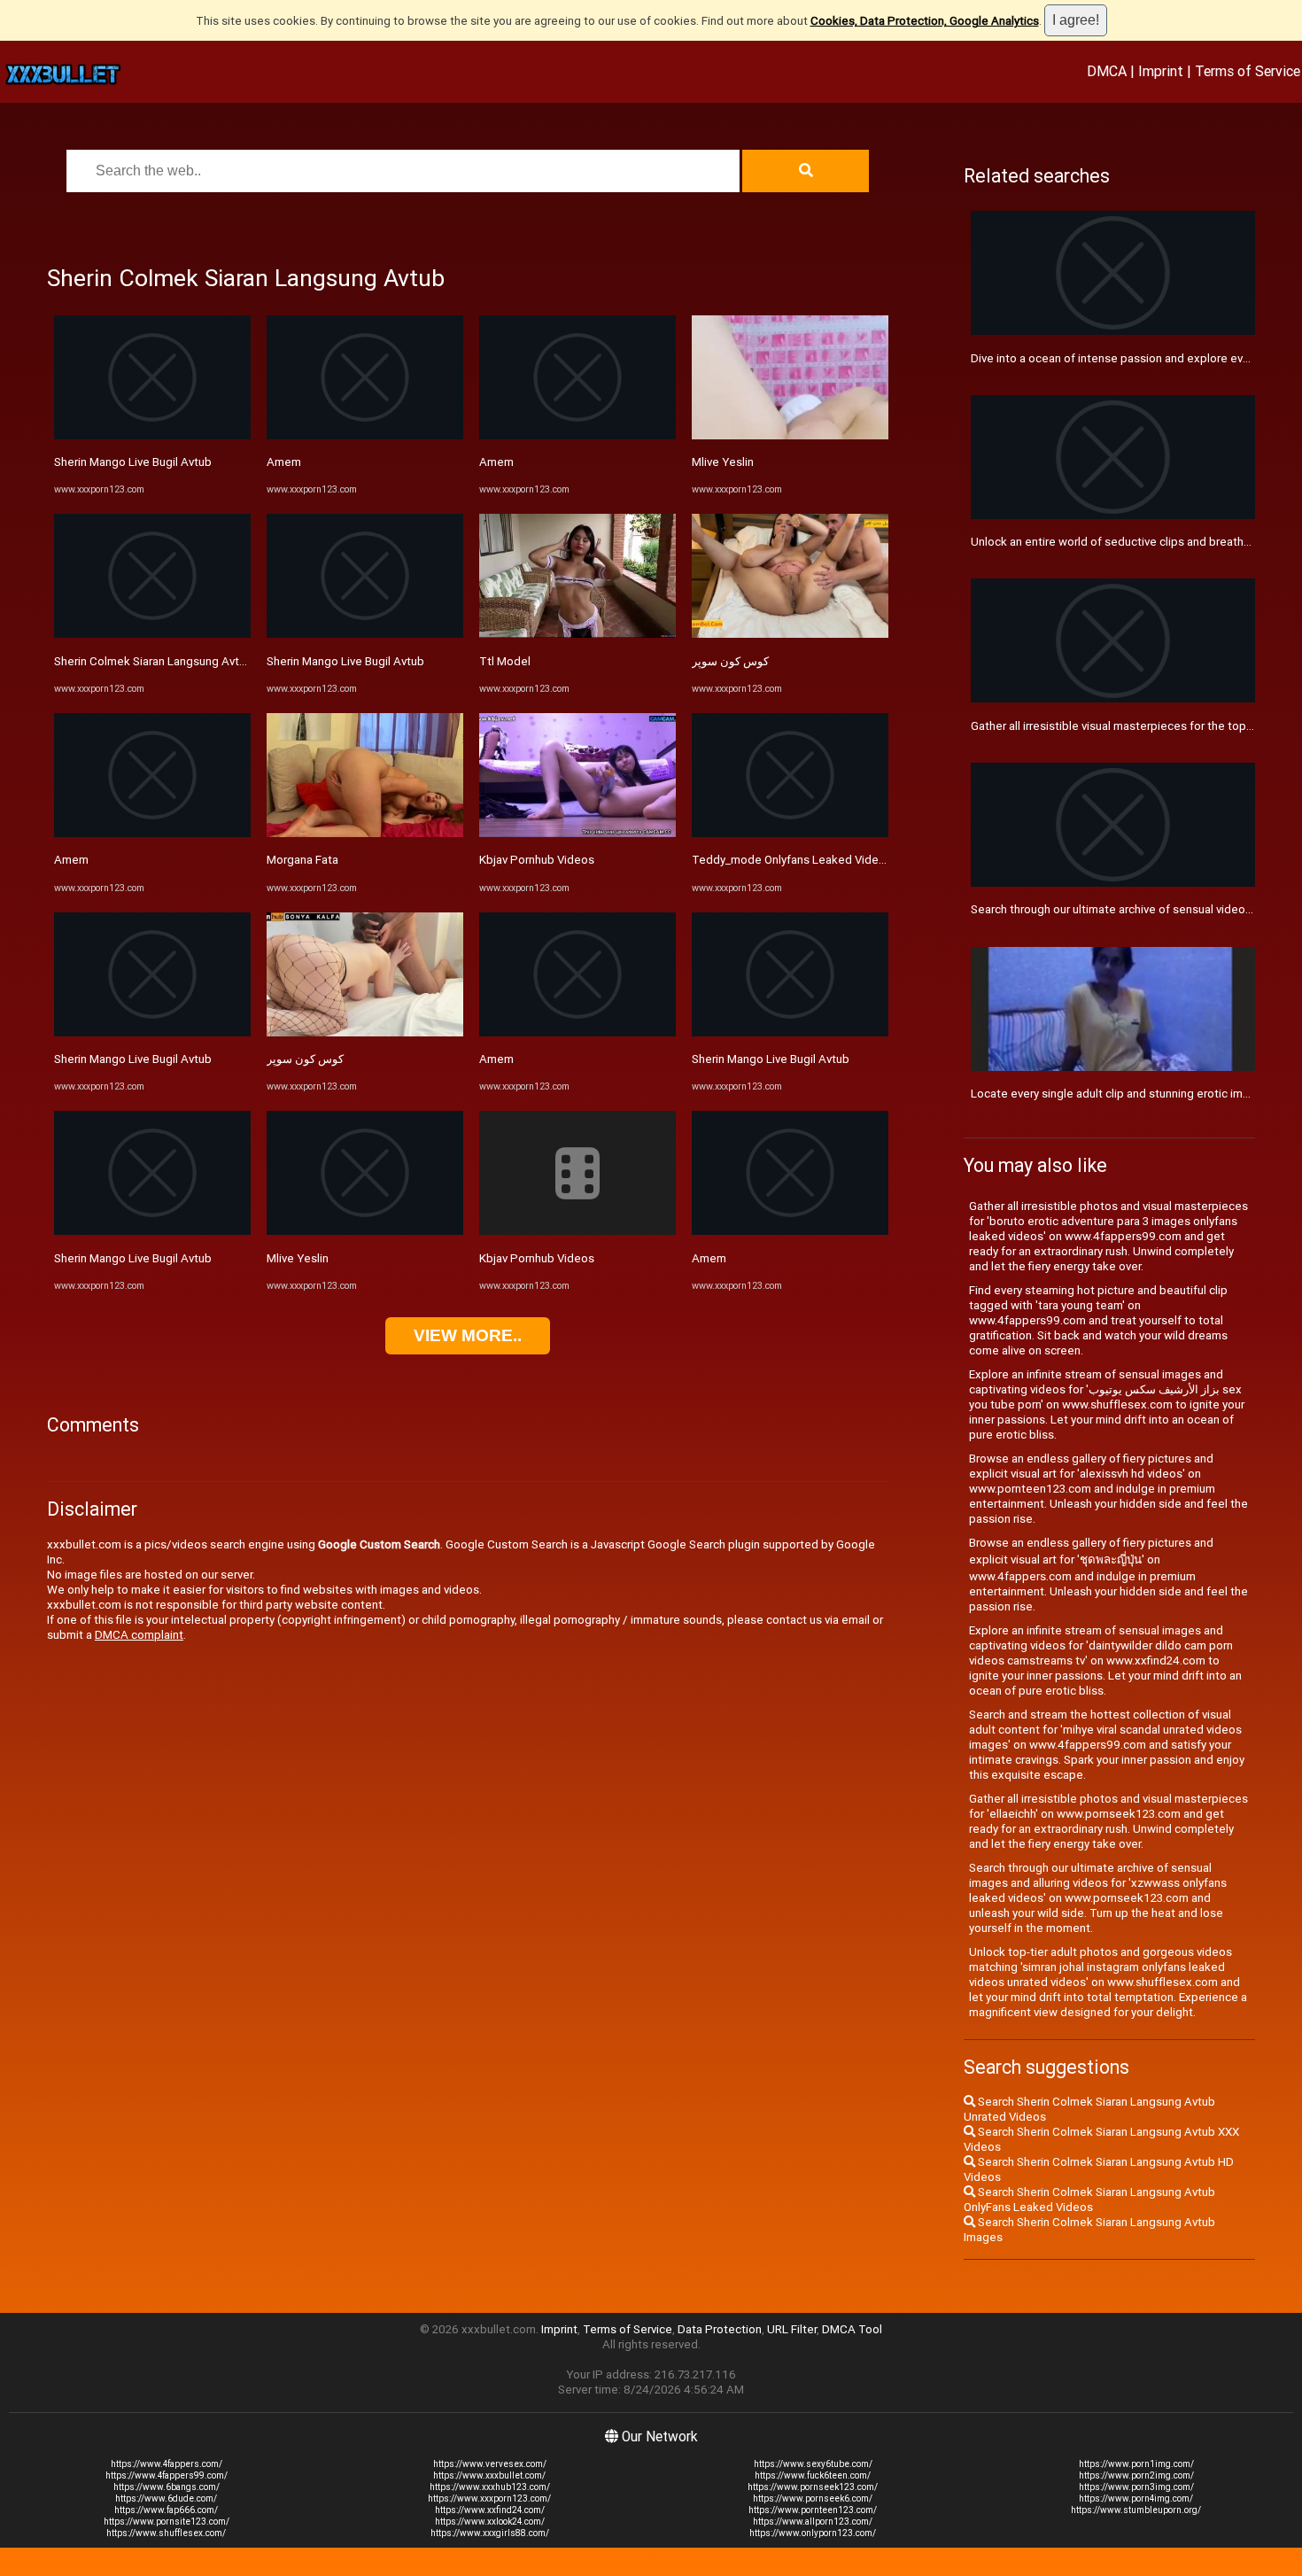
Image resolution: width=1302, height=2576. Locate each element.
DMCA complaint (139, 1635)
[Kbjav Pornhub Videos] (577, 833)
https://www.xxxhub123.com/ (490, 2487)
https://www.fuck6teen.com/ (813, 2475)
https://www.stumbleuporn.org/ (1136, 2510)
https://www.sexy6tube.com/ (813, 2464)
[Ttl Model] (577, 634)
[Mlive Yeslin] (365, 1231)
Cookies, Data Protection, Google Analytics (925, 21)
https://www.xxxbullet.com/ (489, 2475)
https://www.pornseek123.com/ (813, 2487)
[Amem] (152, 833)
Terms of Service (1248, 71)
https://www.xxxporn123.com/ (489, 2498)
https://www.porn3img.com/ (1136, 2487)
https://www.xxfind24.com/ (490, 2510)
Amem (71, 860)
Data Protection (720, 2329)
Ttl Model (505, 661)
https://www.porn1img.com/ (1136, 2464)
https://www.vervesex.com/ (490, 2464)
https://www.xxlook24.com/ (490, 2522)
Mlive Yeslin (298, 1258)
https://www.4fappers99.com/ (167, 2475)
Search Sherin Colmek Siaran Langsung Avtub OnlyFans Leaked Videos (1089, 2200)
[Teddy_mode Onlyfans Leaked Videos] (790, 833)
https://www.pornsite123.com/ (167, 2522)
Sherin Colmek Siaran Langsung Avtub (153, 661)
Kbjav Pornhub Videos (537, 860)
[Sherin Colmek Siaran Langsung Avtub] (152, 634)
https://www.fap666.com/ (166, 2510)
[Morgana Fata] (365, 833)
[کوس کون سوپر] (365, 1032)
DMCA (1107, 71)
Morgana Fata (302, 860)
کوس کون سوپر (305, 1059)
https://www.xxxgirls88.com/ (490, 2533)
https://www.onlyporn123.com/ (813, 2533)
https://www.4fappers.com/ (167, 2464)
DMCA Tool (852, 2329)
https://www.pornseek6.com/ (813, 2498)
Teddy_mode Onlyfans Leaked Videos (792, 860)
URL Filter (792, 2329)
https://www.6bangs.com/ (167, 2487)
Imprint (1161, 71)
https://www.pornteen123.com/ (813, 2510)
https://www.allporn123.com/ (813, 2522)
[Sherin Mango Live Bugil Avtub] (152, 435)
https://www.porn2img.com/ (1136, 2475)
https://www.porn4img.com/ (1136, 2498)
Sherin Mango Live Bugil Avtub (133, 462)
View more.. (468, 1335)
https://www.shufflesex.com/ (166, 2533)
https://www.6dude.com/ (166, 2498)
